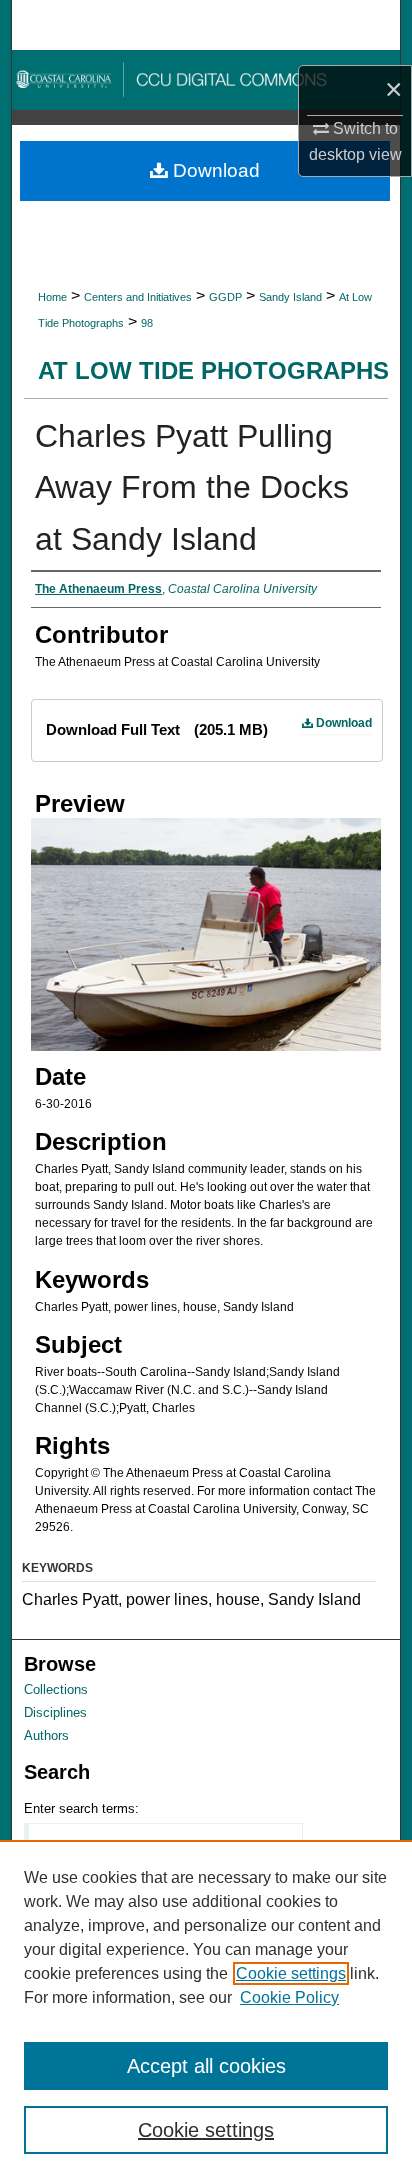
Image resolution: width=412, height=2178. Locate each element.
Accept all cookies (206, 2066)
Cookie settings (291, 1973)
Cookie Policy (289, 1997)
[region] (206, 2009)
